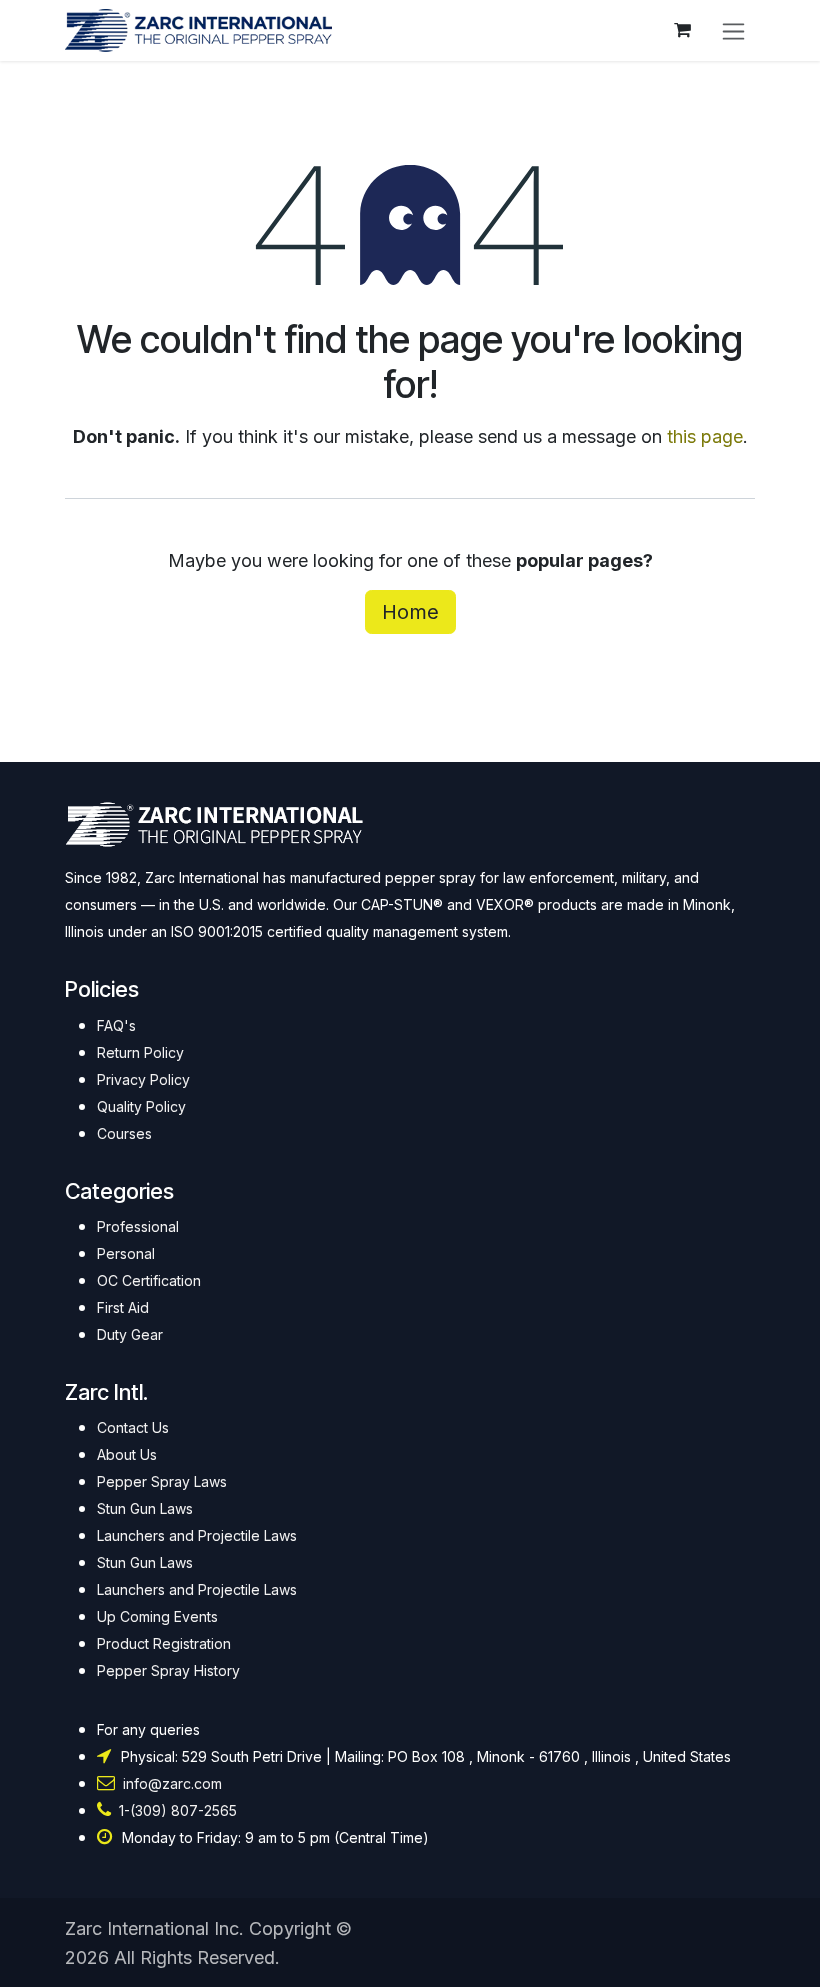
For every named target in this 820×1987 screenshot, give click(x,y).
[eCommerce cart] (682, 30)
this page (705, 436)
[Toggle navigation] (733, 30)
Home (410, 612)
